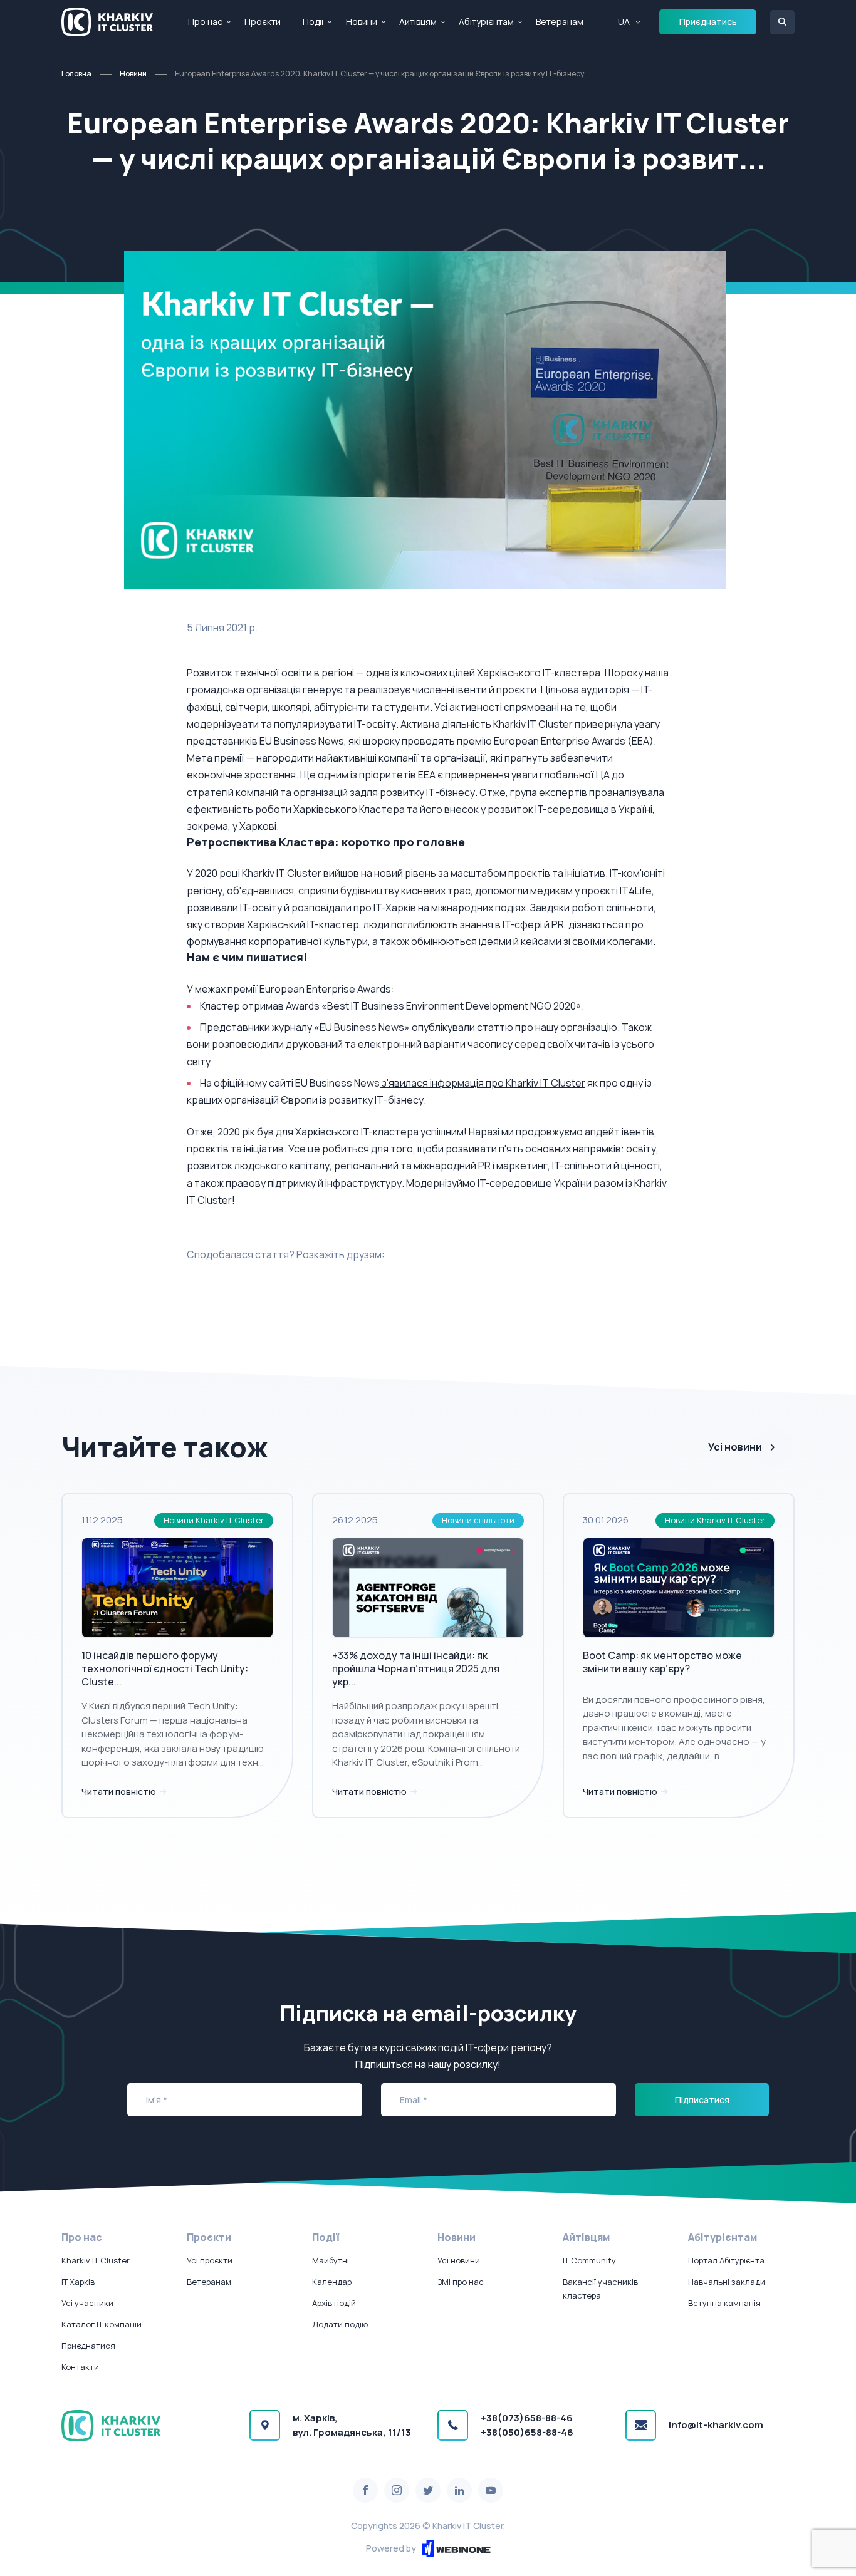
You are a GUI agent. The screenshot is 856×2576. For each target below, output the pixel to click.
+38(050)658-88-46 (527, 2432)
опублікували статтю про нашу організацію (514, 1027)
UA (624, 22)
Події (313, 22)
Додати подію (340, 2324)
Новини (362, 22)
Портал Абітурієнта (726, 2260)
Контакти (80, 2367)
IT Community (589, 2260)
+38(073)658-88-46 (527, 2418)
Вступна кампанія (724, 2303)
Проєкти (263, 22)
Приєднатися (88, 2346)
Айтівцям (418, 22)
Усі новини (735, 1447)
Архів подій (334, 2303)
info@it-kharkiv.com (716, 2425)
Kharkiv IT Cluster (96, 2260)
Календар (332, 2282)
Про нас (205, 22)
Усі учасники (87, 2303)
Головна (76, 74)
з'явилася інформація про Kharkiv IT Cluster (483, 1083)
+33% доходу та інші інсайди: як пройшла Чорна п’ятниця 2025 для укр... (416, 1668)
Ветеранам (560, 22)
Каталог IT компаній (102, 2324)
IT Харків (78, 2282)
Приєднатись (708, 22)
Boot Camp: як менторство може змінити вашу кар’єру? (662, 1662)
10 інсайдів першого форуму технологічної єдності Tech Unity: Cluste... (165, 1668)
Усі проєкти (210, 2260)
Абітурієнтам (486, 22)
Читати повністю (120, 1792)
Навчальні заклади (727, 2282)
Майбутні (331, 2260)
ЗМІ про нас (461, 2282)
